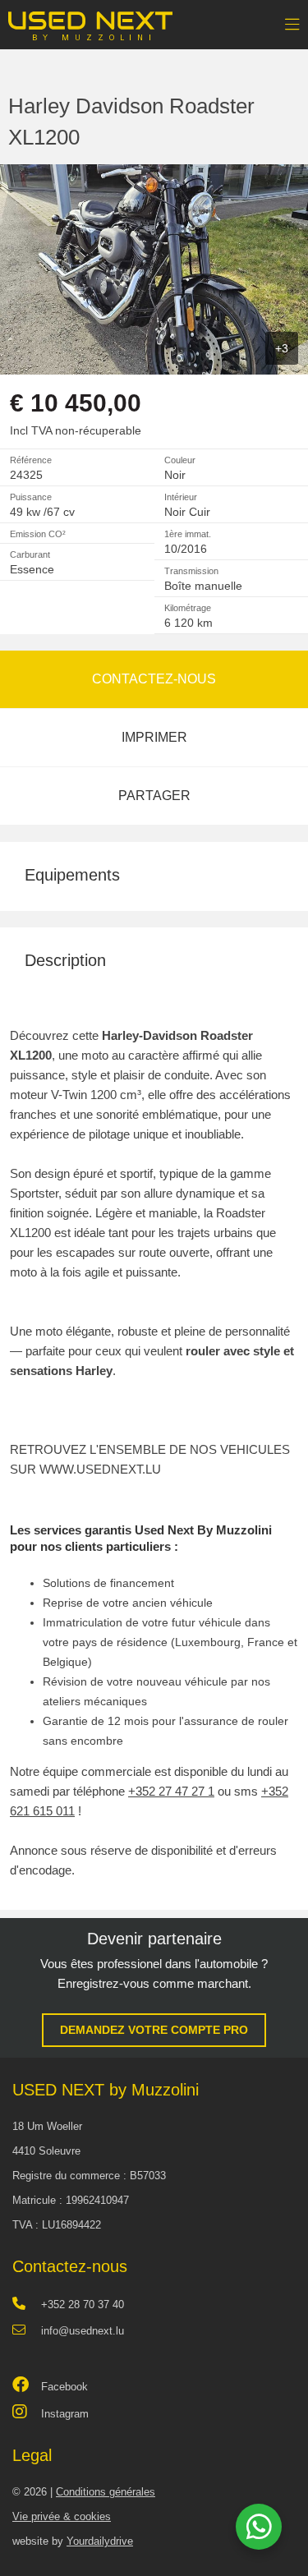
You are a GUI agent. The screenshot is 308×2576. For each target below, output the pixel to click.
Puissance (31, 497)
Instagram (65, 2414)
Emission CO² (38, 534)
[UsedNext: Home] (90, 20)
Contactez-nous (154, 679)
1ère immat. (188, 534)
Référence (31, 460)
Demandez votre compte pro (154, 2030)
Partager (154, 796)
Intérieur (181, 497)
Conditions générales (106, 2492)
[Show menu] (284, 21)
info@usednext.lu (83, 2331)
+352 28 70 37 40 (83, 2305)
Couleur (180, 460)
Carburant (30, 554)
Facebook (64, 2387)
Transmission (191, 571)
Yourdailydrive (100, 2541)
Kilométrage (188, 608)
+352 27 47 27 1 (171, 1791)
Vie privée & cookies (62, 2516)
